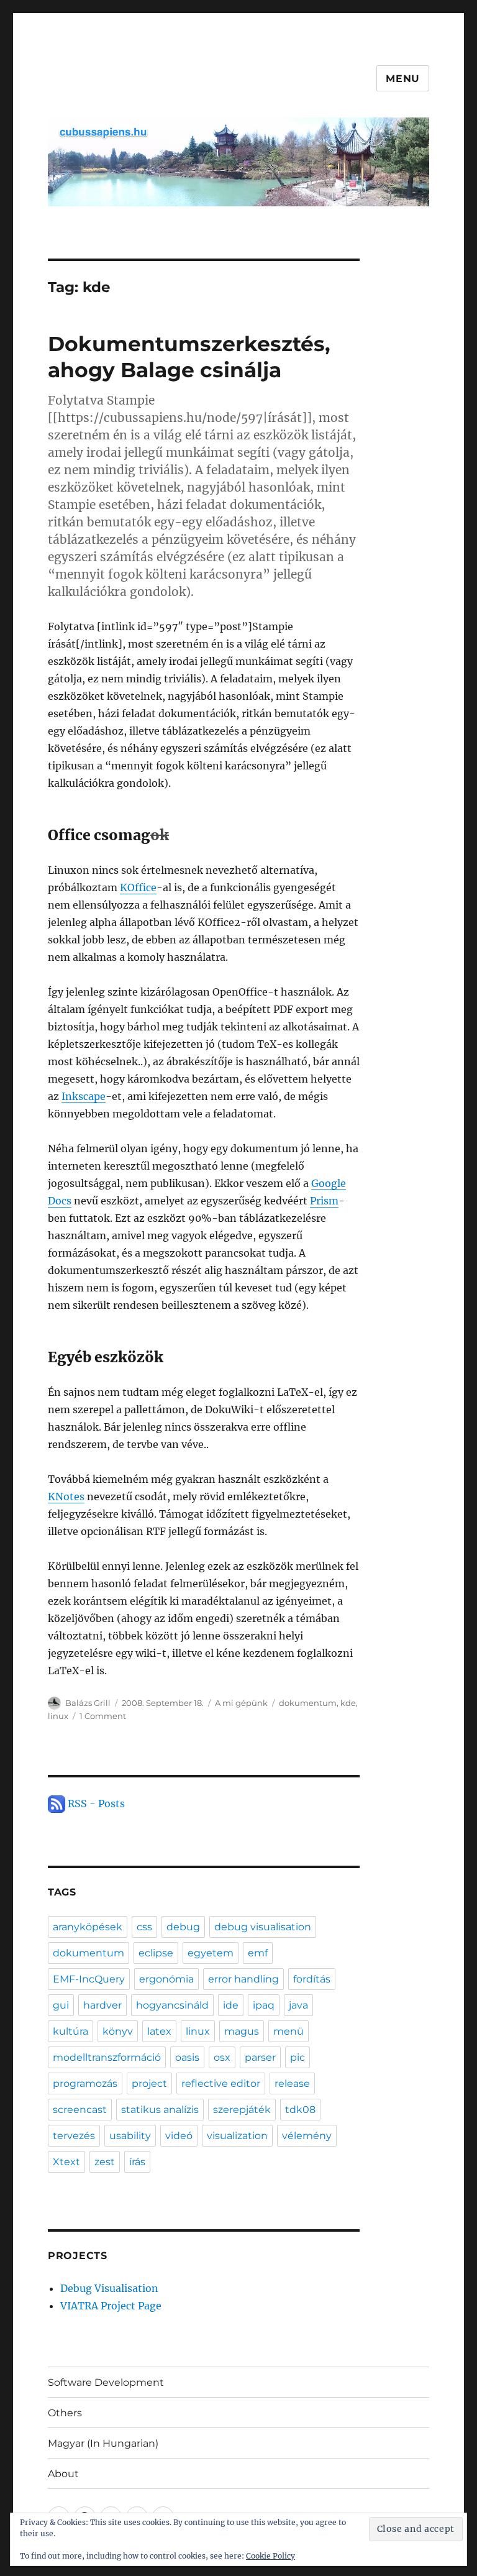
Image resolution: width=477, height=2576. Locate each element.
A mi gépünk (241, 1703)
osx (222, 2057)
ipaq (264, 2005)
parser (260, 2057)
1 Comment (103, 1716)
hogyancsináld (172, 2005)
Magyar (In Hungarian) (103, 2443)
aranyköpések (88, 1927)
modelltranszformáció (107, 2057)
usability (130, 2136)
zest (105, 2162)
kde (348, 1703)
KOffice (138, 887)
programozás (85, 2083)
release (292, 2083)
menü (288, 2031)
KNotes (66, 1497)
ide (231, 2005)
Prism (324, 1201)
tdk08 (300, 2110)
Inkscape (84, 1096)
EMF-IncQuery (89, 1979)
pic (298, 2057)
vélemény (307, 2136)
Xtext (66, 2162)
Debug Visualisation (109, 2288)
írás (137, 2162)
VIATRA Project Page (111, 2306)
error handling (243, 1979)
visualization (237, 2136)
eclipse (156, 1953)
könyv (118, 2031)
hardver (102, 2005)
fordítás (312, 1979)
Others (65, 2413)
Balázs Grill (88, 1703)
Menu (403, 79)
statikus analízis (160, 2110)
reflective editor (221, 2083)
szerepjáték (242, 2110)
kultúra (70, 2031)
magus (242, 2031)
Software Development (106, 2382)
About (63, 2474)
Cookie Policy (270, 2556)
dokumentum (308, 1703)
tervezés (74, 2136)
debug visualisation (263, 1927)
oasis (187, 2057)
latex (159, 2031)
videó (179, 2136)
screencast (80, 2110)
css (144, 1927)
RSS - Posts (95, 1804)
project (149, 2083)
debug (183, 1927)
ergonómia (166, 1979)
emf (258, 1953)
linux (58, 1716)
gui (61, 2005)
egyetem (211, 1953)
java (298, 2005)
